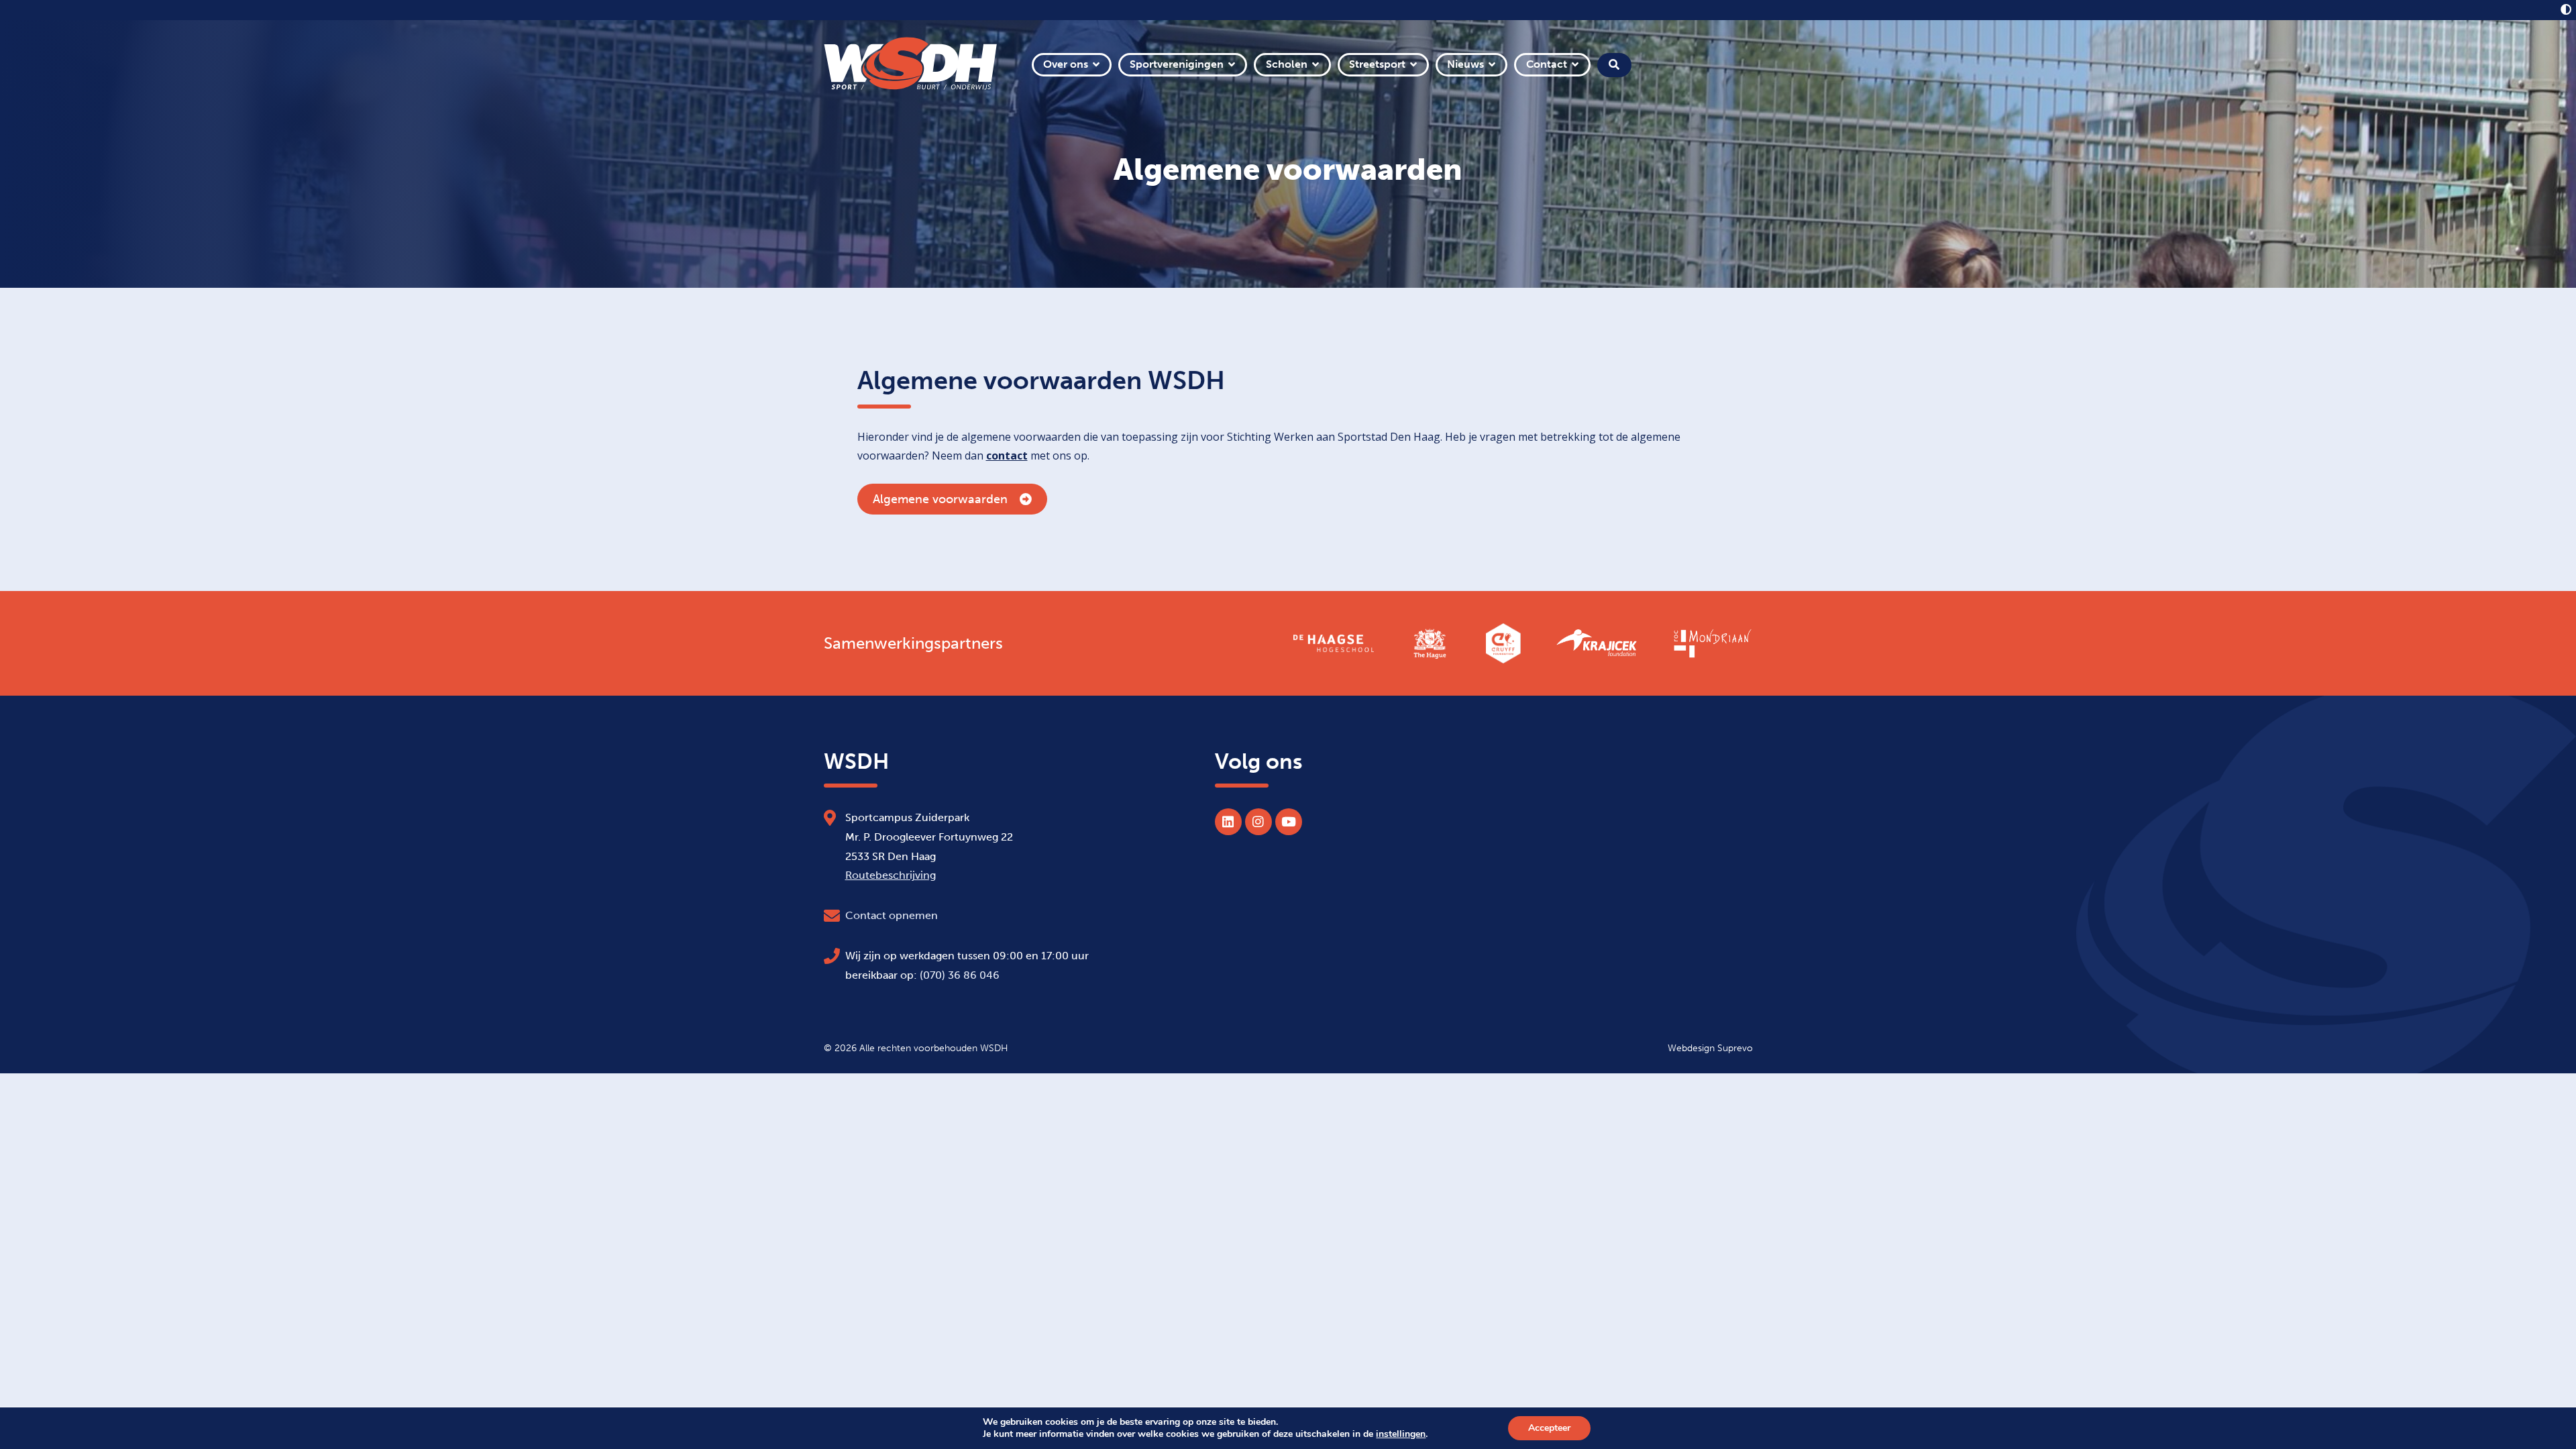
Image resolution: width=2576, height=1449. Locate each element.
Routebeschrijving (891, 875)
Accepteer (1549, 1428)
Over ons (1066, 64)
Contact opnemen (892, 915)
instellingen (1401, 1434)
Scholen (1287, 64)
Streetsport (1377, 64)
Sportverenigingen (1177, 64)
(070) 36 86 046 (960, 975)
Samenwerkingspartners (913, 643)
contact (1007, 455)
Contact (1547, 64)
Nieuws (1465, 64)
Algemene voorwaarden (940, 499)
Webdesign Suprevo (1710, 1048)
